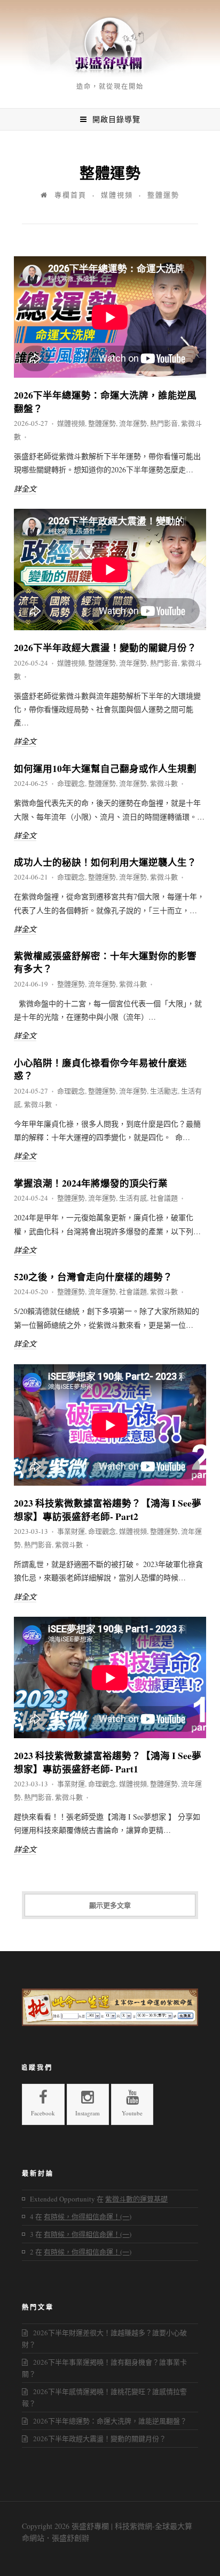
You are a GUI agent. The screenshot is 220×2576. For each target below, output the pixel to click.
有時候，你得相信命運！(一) (88, 2216)
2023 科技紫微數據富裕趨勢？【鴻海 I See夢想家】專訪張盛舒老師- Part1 (108, 1762)
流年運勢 (133, 423)
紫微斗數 (164, 783)
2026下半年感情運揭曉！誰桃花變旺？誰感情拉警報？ (104, 2397)
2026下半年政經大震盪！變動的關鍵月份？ (105, 647)
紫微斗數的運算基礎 (136, 2199)
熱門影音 (164, 423)
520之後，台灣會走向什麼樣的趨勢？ (93, 1276)
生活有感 (133, 1198)
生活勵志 (164, 1091)
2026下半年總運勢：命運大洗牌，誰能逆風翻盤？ (105, 402)
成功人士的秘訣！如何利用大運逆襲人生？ (105, 862)
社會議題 (164, 1198)
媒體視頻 (117, 195)
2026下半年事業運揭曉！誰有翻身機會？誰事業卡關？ (104, 2368)
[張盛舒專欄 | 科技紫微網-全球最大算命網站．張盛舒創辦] (110, 74)
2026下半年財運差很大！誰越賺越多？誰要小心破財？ (104, 2338)
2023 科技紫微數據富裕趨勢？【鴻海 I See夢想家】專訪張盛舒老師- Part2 (108, 1509)
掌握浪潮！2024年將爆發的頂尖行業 (91, 1183)
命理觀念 (71, 783)
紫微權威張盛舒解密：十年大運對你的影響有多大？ (105, 962)
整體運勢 (102, 423)
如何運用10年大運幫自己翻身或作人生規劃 (105, 768)
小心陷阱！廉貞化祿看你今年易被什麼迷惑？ (100, 1069)
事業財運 (71, 1531)
